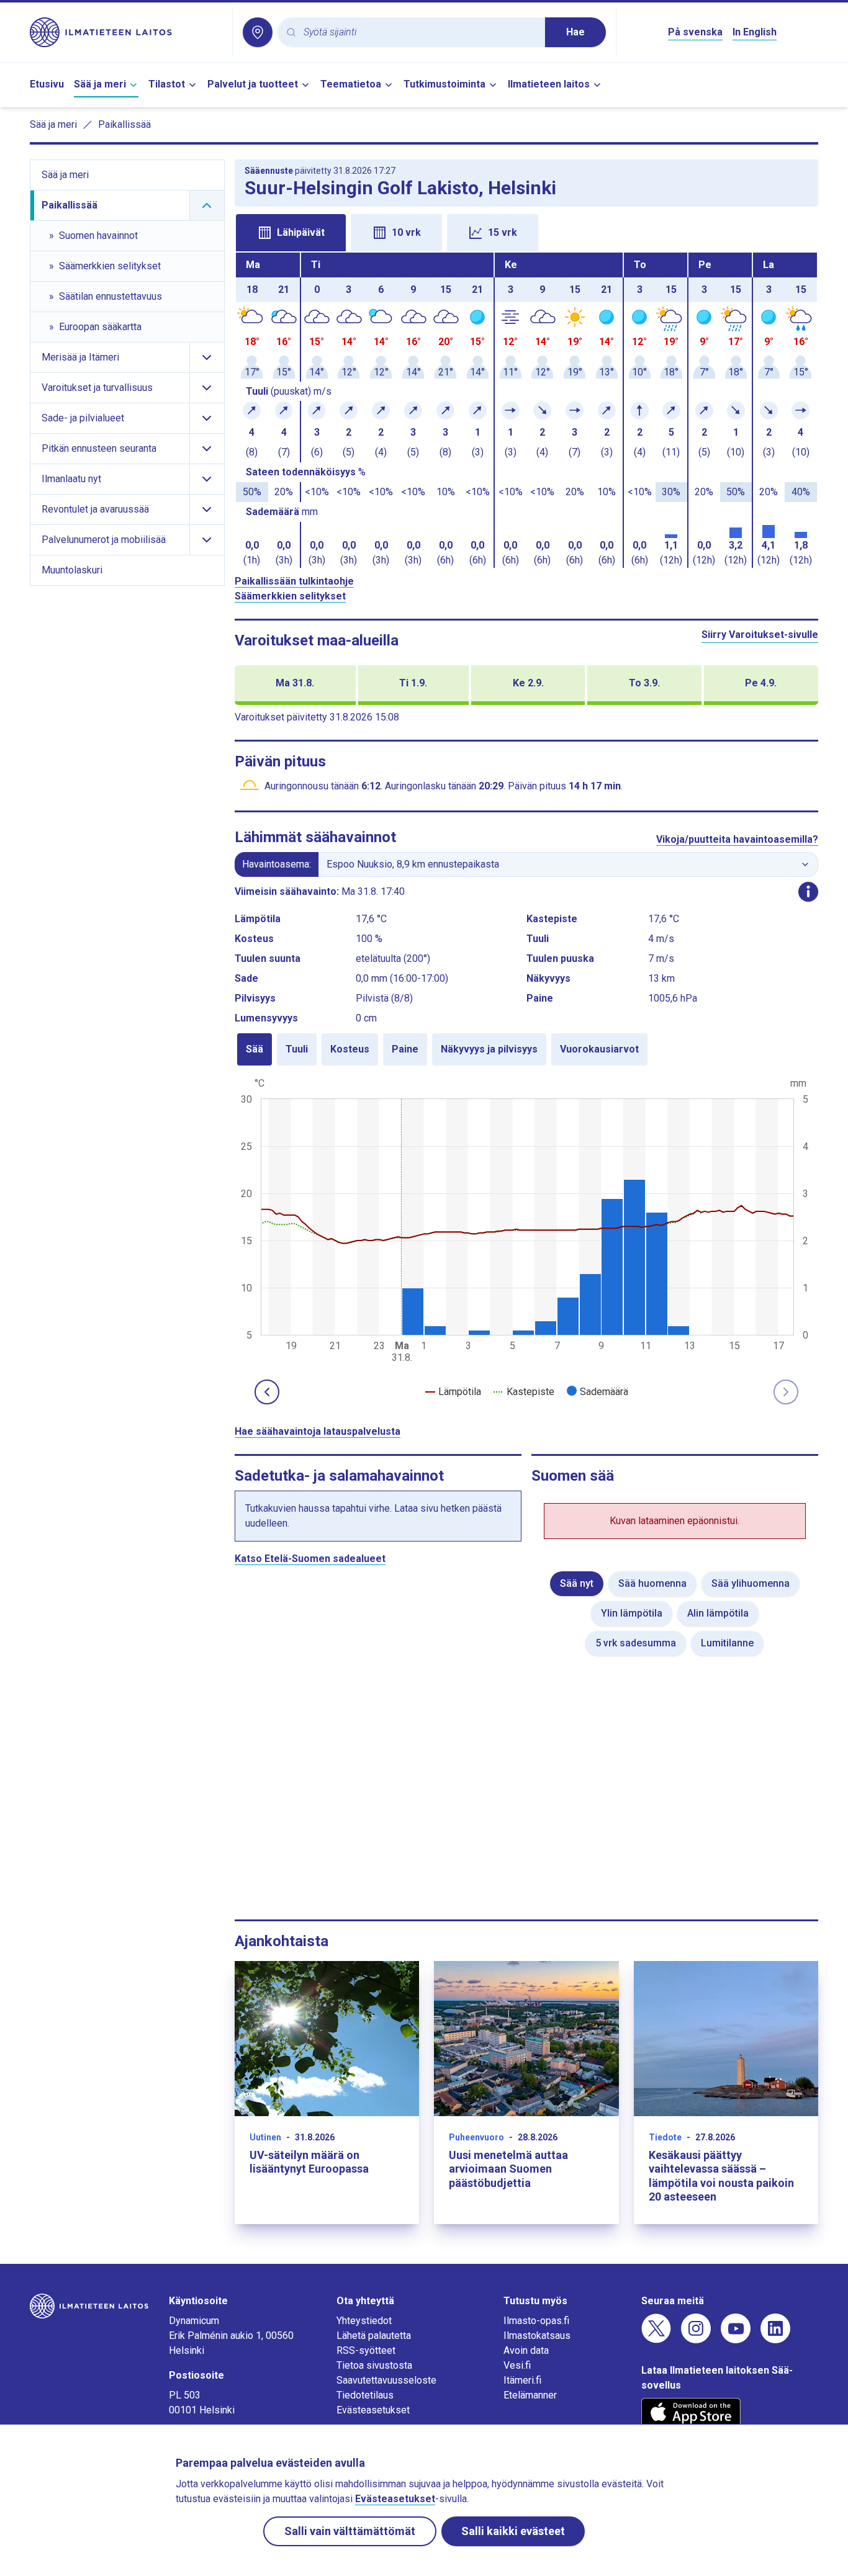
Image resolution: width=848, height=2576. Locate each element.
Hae (575, 32)
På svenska (695, 32)
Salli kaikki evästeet (513, 2531)
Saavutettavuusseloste (386, 2380)
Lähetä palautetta (374, 2336)
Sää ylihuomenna (751, 1583)
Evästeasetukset (373, 2410)
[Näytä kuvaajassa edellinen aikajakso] (267, 1392)
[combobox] (419, 33)
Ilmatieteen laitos (549, 84)
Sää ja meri (100, 84)
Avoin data (526, 2350)
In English (755, 32)
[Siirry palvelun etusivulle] (126, 32)
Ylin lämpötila (632, 1613)
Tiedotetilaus (365, 2395)
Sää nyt (577, 1583)
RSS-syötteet (366, 2350)
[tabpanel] (527, 410)
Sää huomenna (652, 1583)
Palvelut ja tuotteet (253, 84)
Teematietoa (351, 84)
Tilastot (167, 84)
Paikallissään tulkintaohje (294, 581)
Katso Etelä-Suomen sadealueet (310, 1559)
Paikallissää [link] (124, 124)
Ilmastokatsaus (537, 2336)
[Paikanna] (258, 32)
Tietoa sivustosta (374, 2365)
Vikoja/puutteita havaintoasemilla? (737, 839)
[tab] (291, 233)
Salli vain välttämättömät (350, 2531)
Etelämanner (530, 2395)
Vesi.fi (517, 2365)
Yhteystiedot (364, 2321)
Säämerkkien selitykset (290, 596)
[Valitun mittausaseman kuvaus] (808, 892)
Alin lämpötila (718, 1613)
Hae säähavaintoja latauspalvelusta (318, 1431)
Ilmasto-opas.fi (536, 2321)
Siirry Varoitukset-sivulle (760, 635)
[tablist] (527, 231)
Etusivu (47, 84)
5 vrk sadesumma (636, 1643)
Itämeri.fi (522, 2380)
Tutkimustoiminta (444, 84)
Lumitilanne (727, 1643)
